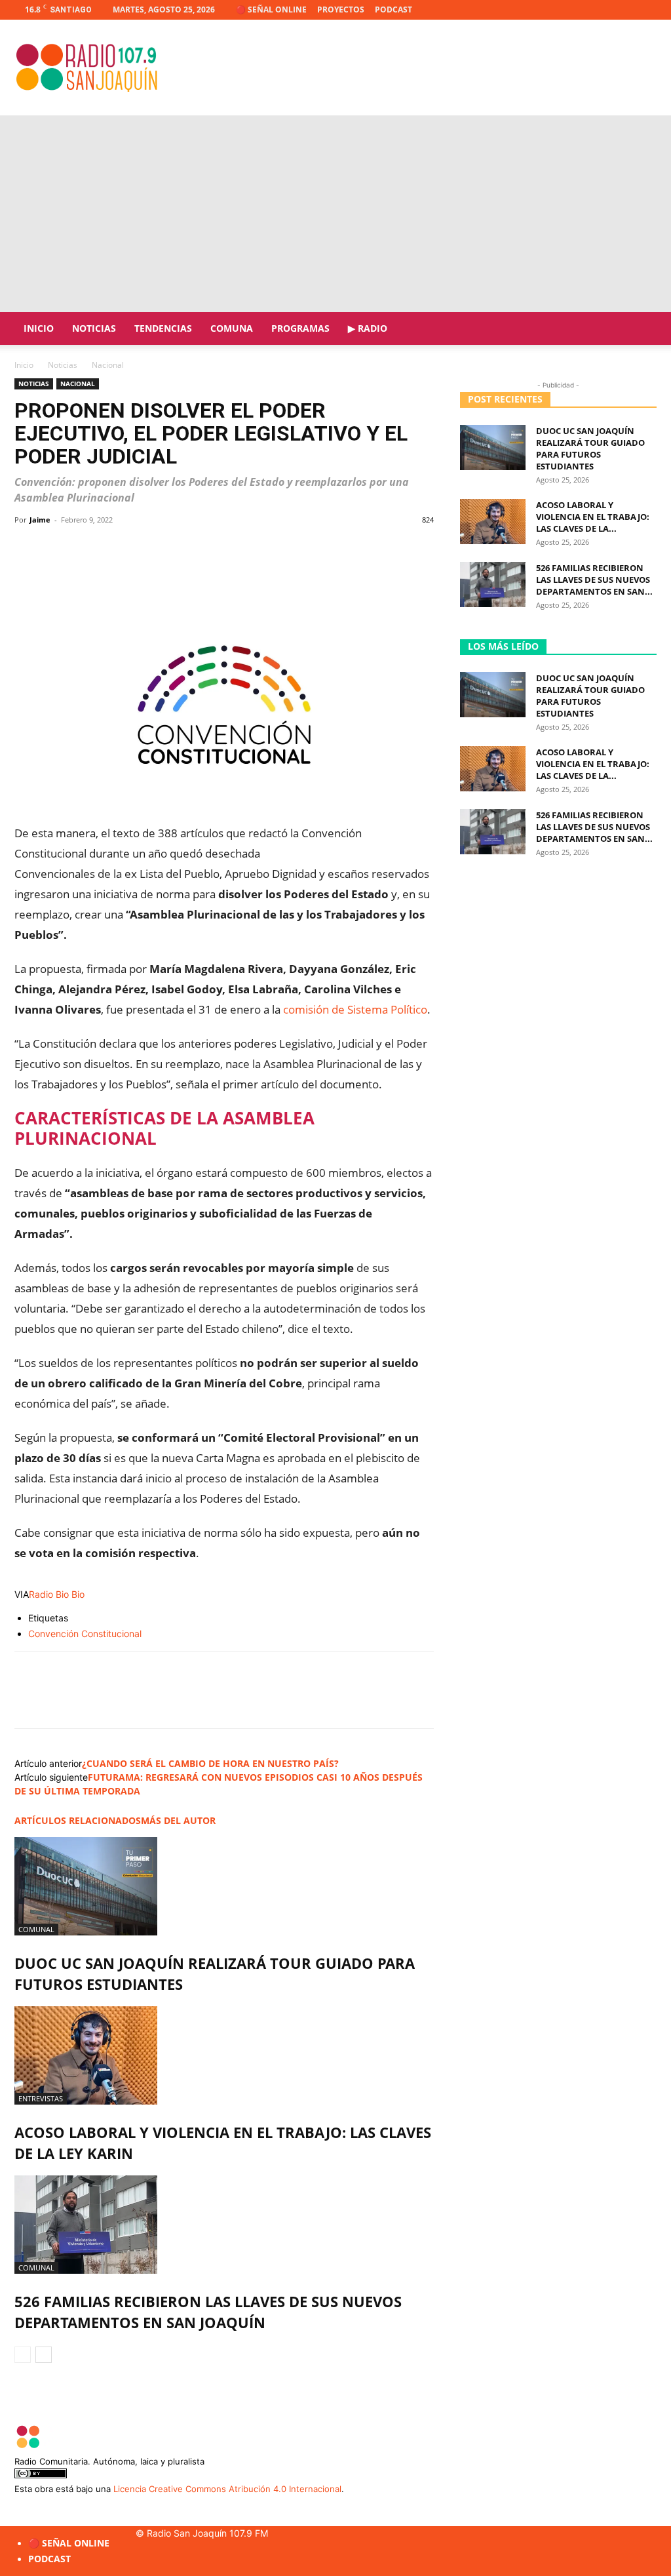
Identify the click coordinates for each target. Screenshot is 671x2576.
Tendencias (163, 328)
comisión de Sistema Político (355, 1009)
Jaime (40, 520)
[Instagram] (604, 10)
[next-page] (44, 2355)
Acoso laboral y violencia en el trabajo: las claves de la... (593, 517)
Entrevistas (41, 2098)
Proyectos (341, 10)
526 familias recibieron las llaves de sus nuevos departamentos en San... (594, 580)
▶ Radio (368, 328)
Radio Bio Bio (57, 1594)
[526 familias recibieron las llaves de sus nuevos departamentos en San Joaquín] (224, 2225)
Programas (300, 328)
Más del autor (178, 1820)
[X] (625, 10)
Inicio (39, 328)
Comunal (36, 1929)
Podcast (393, 10)
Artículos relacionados (78, 1820)
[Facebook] (582, 10)
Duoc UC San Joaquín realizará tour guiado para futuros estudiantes (590, 448)
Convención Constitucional (85, 1634)
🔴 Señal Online (271, 10)
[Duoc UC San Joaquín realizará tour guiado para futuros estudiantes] (224, 1886)
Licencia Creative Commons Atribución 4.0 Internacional (227, 2489)
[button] (641, 329)
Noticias (94, 328)
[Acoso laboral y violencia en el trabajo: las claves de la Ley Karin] (224, 2055)
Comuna (232, 328)
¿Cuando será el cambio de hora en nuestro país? (210, 1763)
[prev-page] (23, 2355)
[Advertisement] (335, 214)
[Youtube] (647, 10)
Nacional (78, 384)
